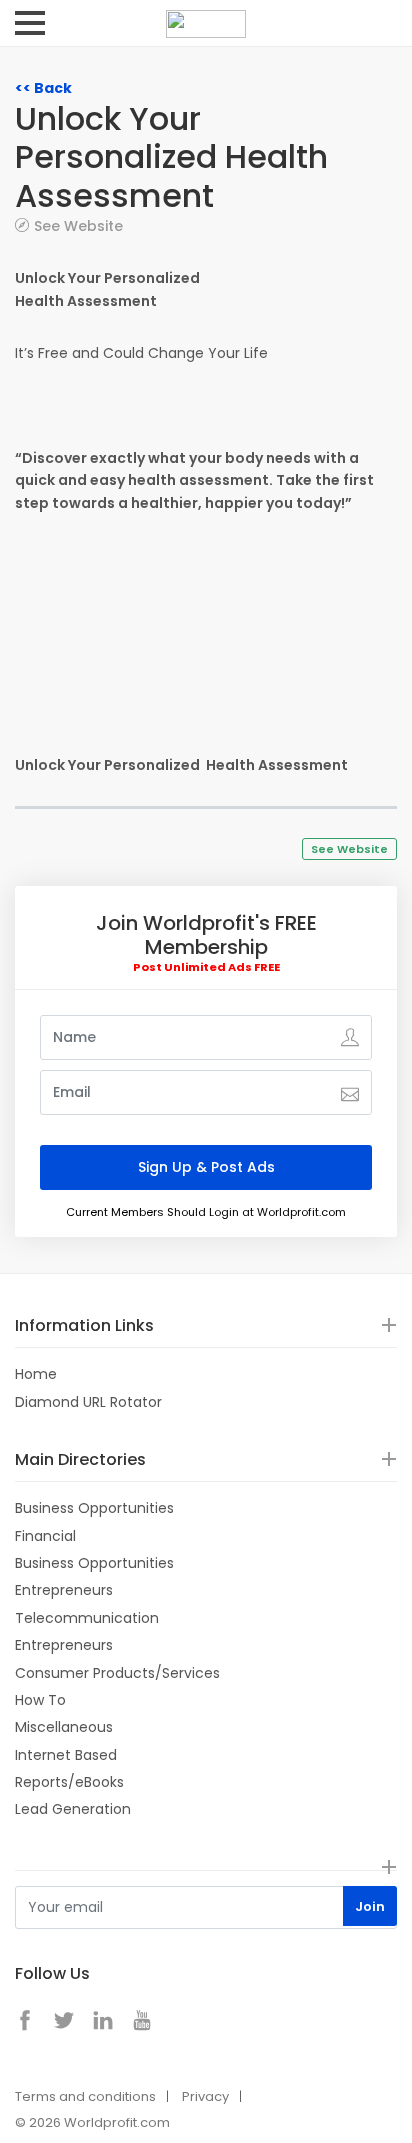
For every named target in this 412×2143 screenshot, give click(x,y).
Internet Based (66, 1755)
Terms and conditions (85, 2096)
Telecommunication (87, 1618)
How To (40, 1700)
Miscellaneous (64, 1727)
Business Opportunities (94, 1508)
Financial (45, 1536)
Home (36, 1374)
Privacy (205, 2096)
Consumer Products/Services (117, 1673)
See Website (78, 225)
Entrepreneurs (64, 1590)
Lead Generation (73, 1809)
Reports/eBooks (69, 1782)
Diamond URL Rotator (88, 1402)
